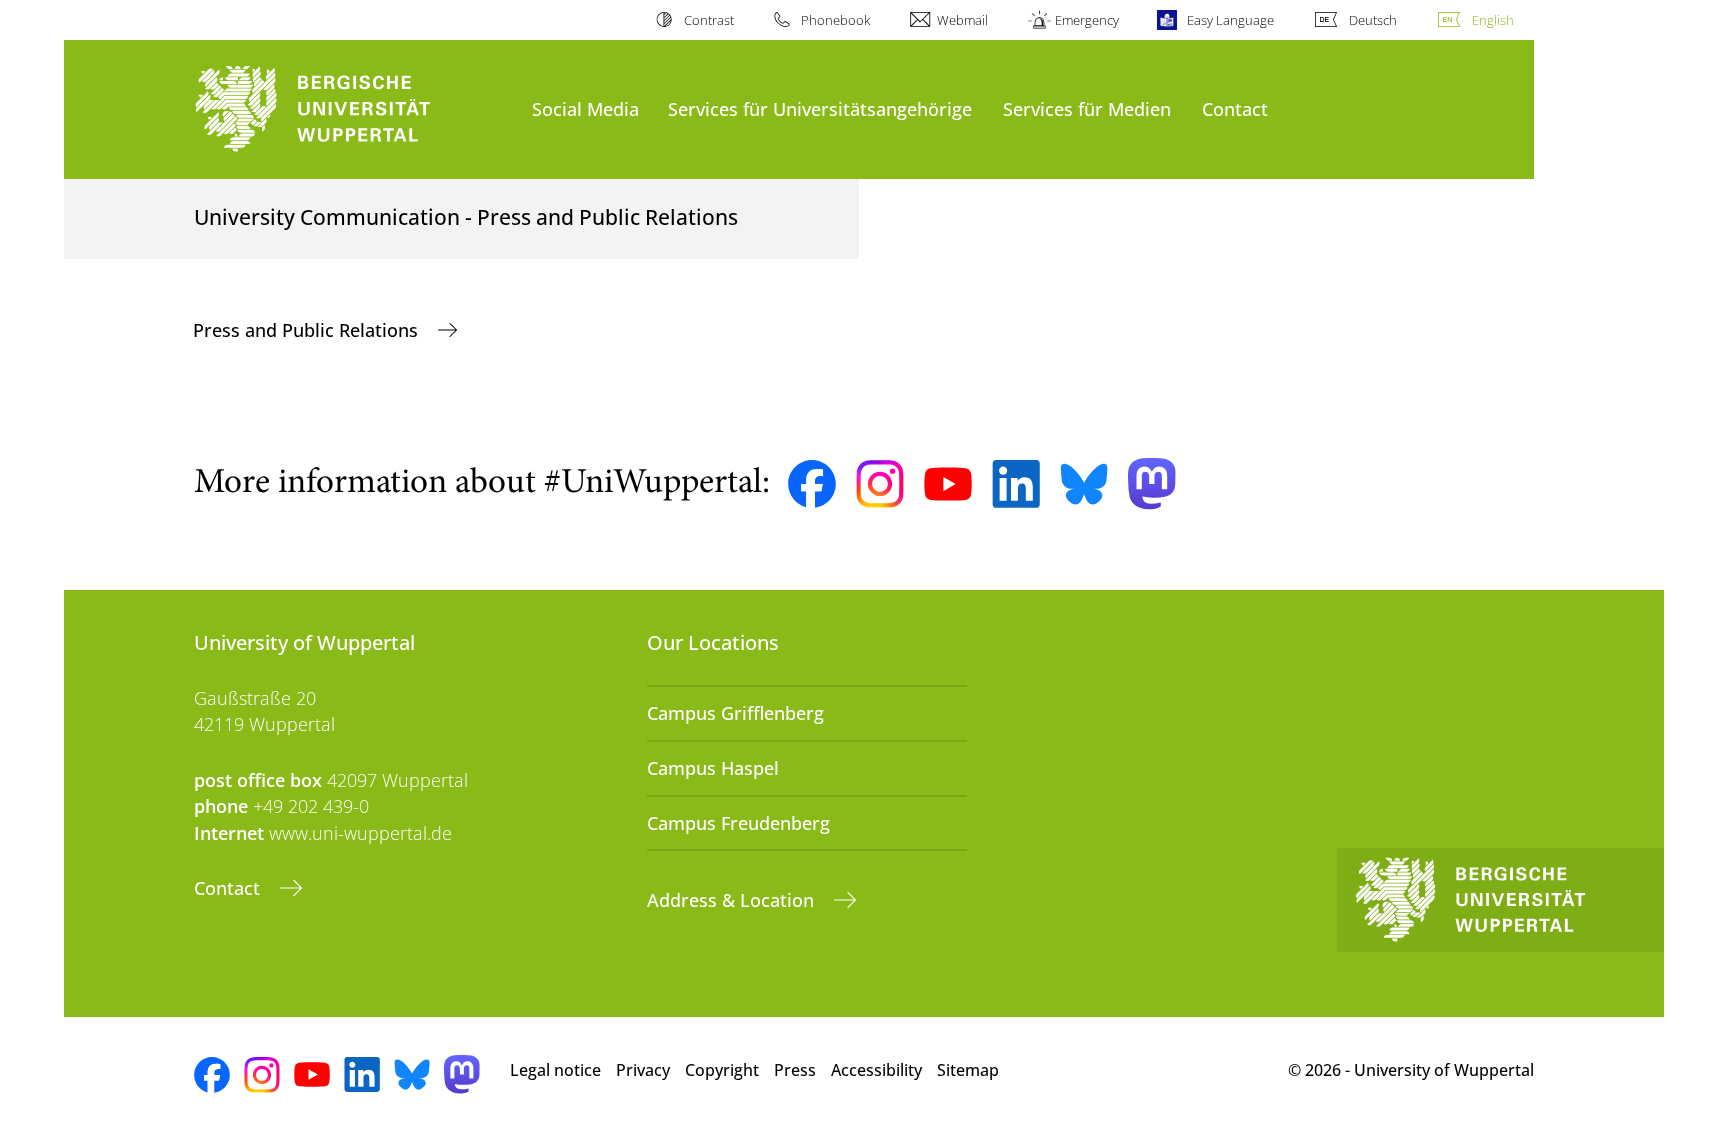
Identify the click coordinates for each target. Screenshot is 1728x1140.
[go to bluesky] (1084, 484)
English (1493, 20)
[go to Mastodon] (1152, 483)
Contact (1235, 108)
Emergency (1087, 20)
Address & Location (733, 900)
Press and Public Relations (308, 330)
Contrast (708, 20)
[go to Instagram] (880, 484)
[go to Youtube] (948, 484)
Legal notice (555, 1070)
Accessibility (876, 1070)
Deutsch (1373, 20)
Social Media (585, 108)
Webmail (962, 20)
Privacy (643, 1070)
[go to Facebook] (812, 484)
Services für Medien (1087, 108)
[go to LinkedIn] (1016, 483)
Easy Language (1230, 20)
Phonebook (835, 20)
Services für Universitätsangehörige (820, 108)
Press (795, 1070)
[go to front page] (353, 109)
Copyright (722, 1070)
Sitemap (968, 1070)
